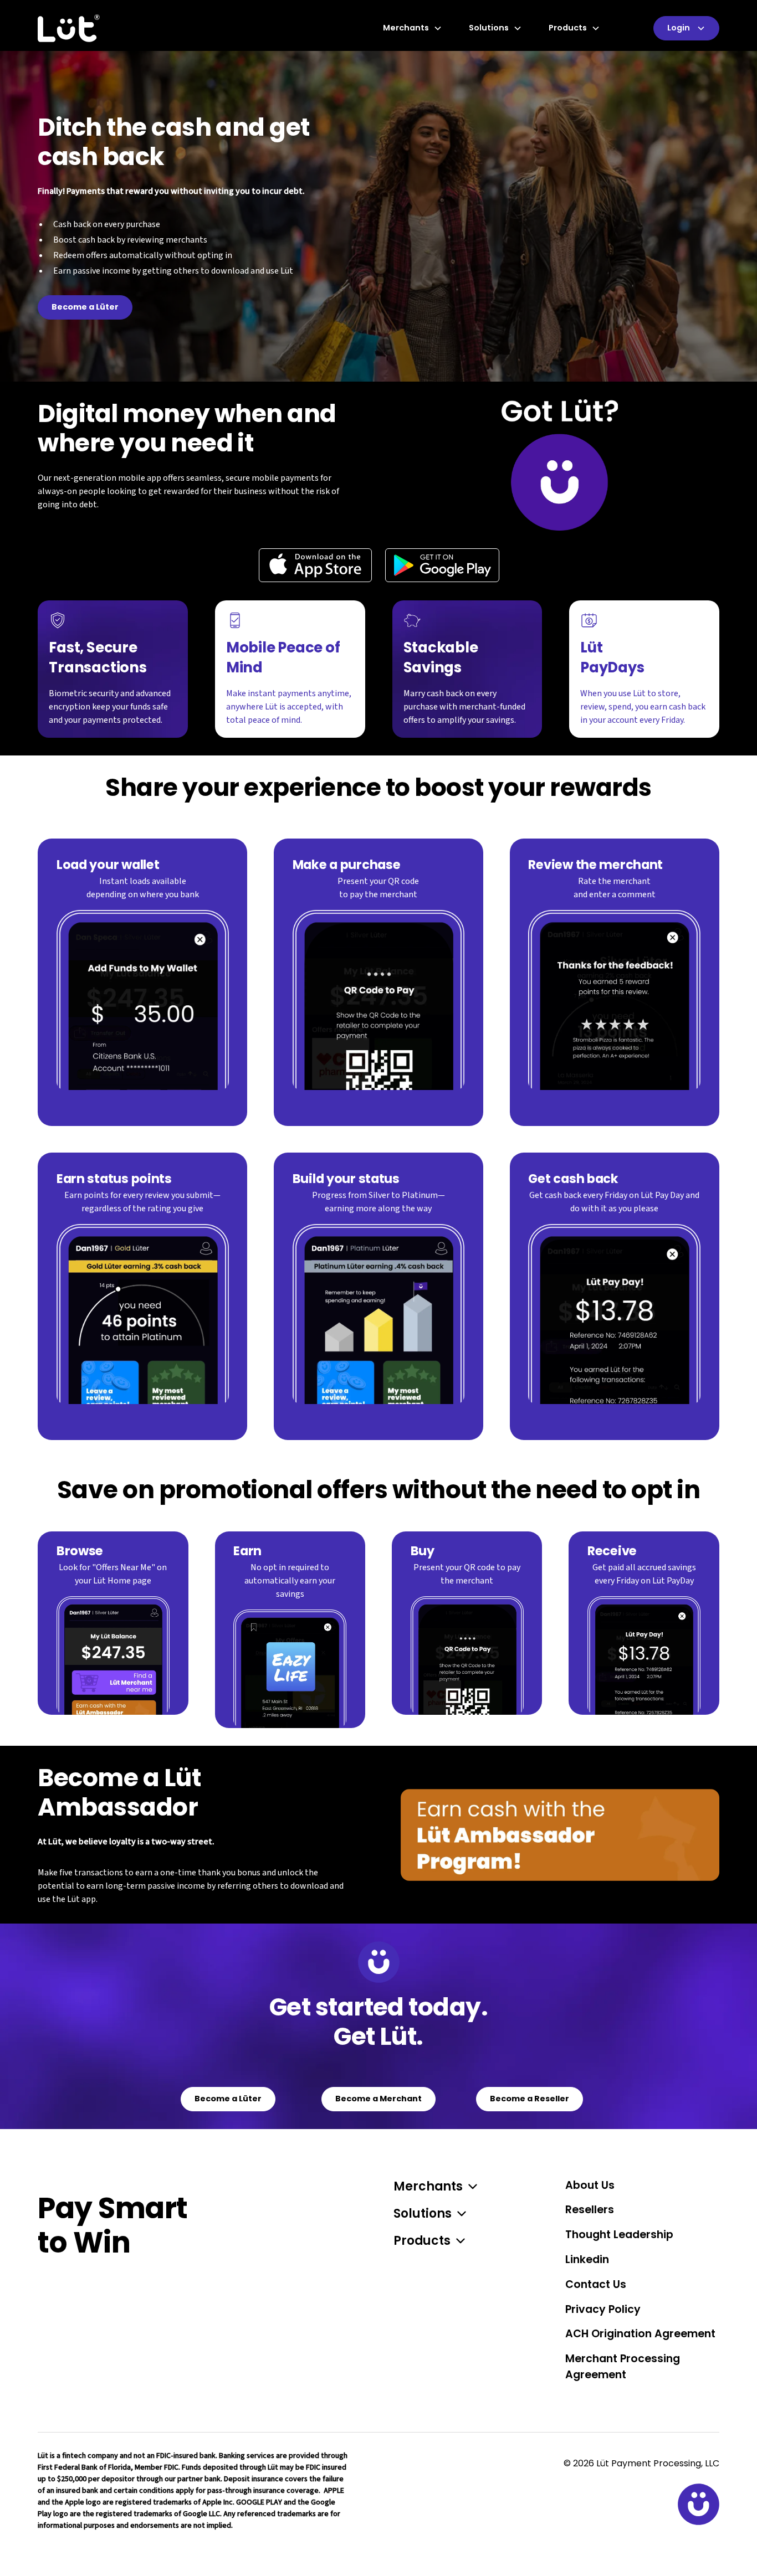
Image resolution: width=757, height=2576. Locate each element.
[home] (69, 28)
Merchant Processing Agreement (623, 2367)
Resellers (590, 2210)
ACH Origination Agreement (640, 2334)
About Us (590, 2185)
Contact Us (596, 2284)
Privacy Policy (603, 2309)
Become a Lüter (85, 307)
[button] (417, 28)
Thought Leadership (619, 2235)
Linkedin (587, 2259)
